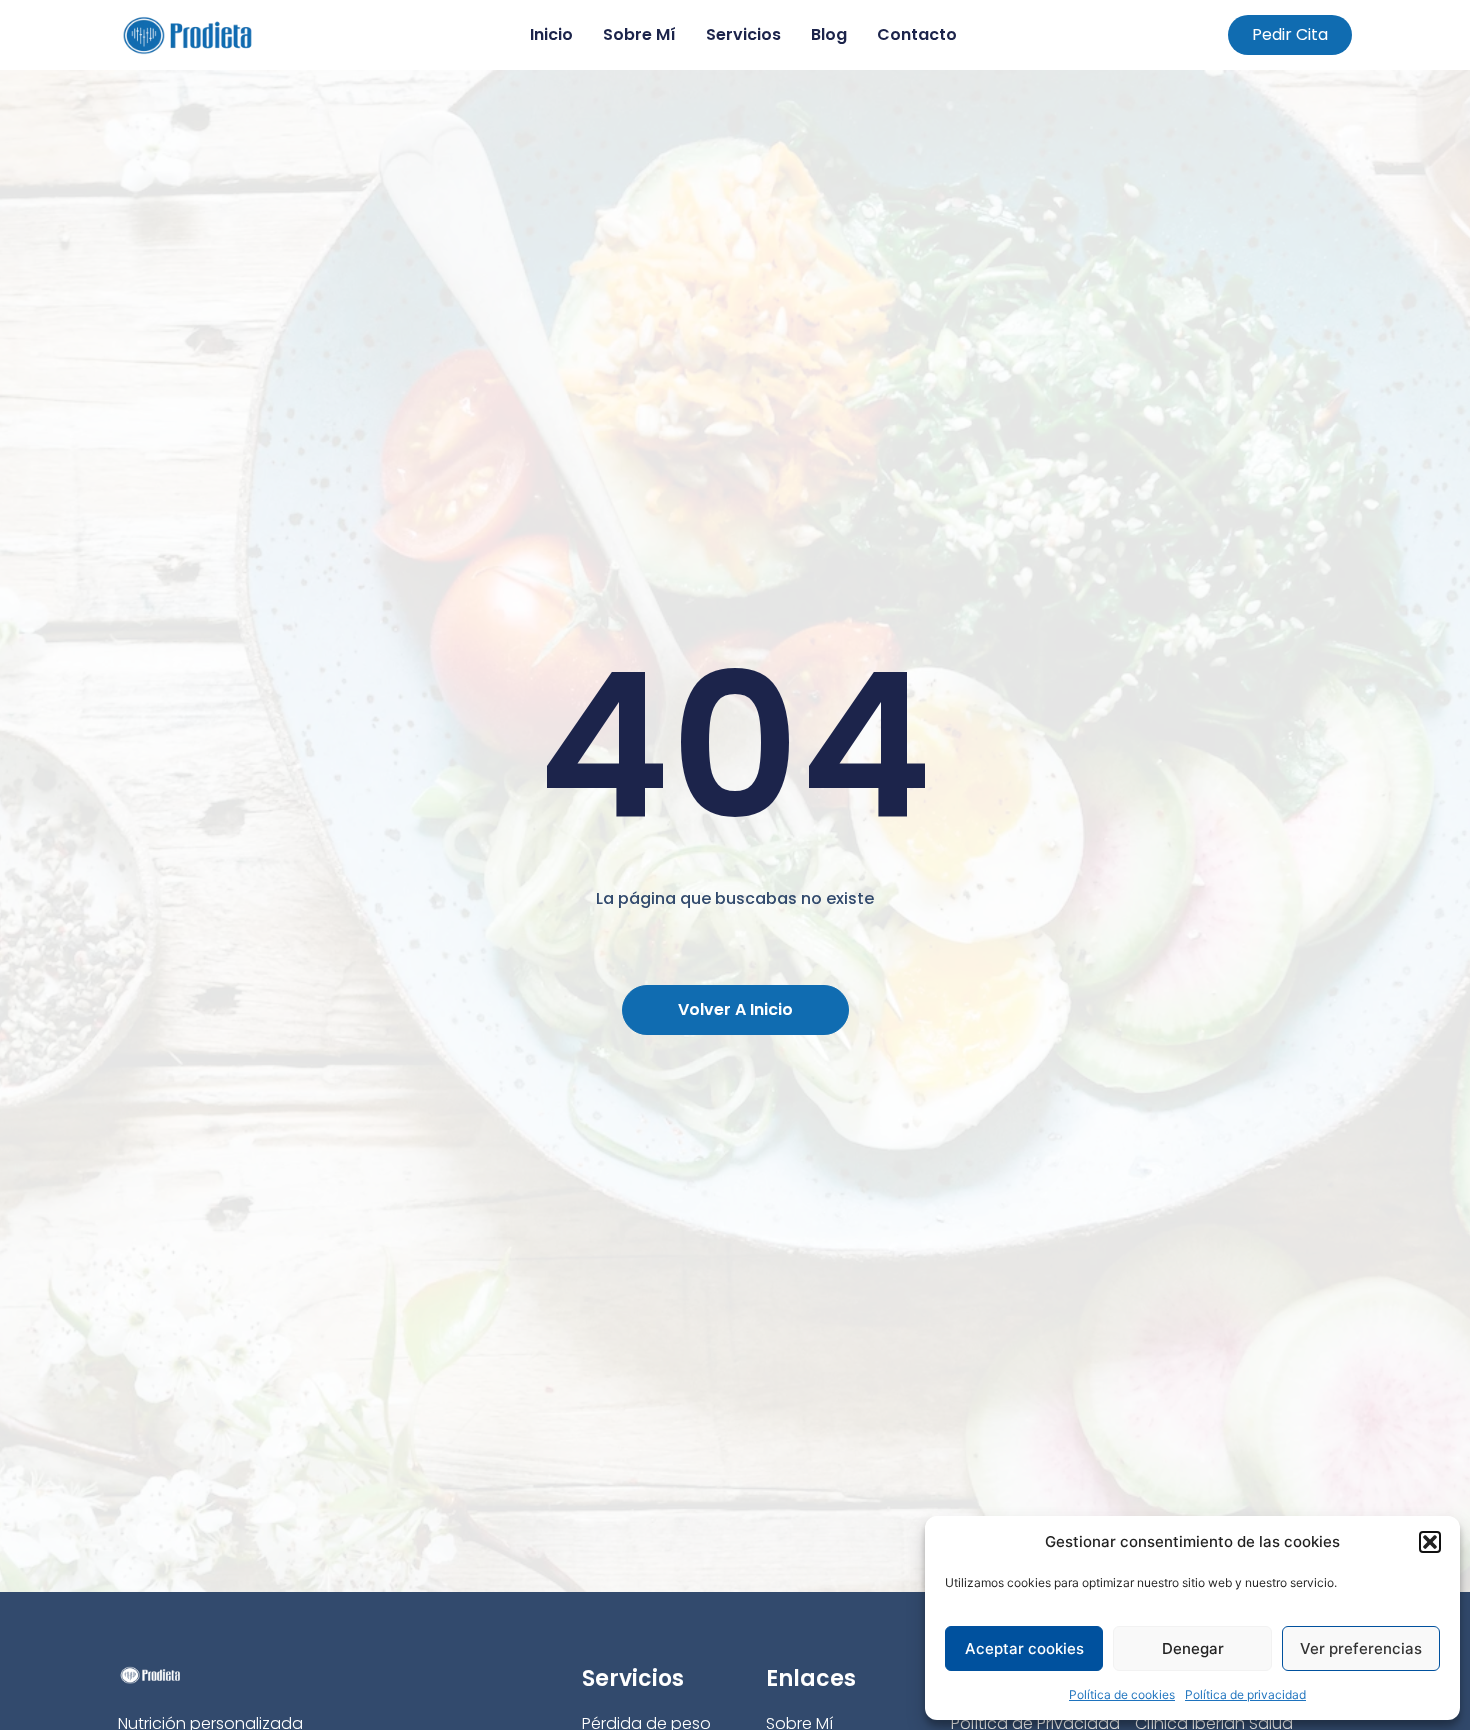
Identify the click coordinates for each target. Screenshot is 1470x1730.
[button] (1430, 1542)
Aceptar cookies (1024, 1648)
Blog (829, 34)
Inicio (551, 34)
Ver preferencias (1361, 1648)
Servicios (743, 34)
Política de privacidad (1245, 1694)
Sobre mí (639, 34)
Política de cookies (1122, 1694)
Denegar (1193, 1648)
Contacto (917, 34)
